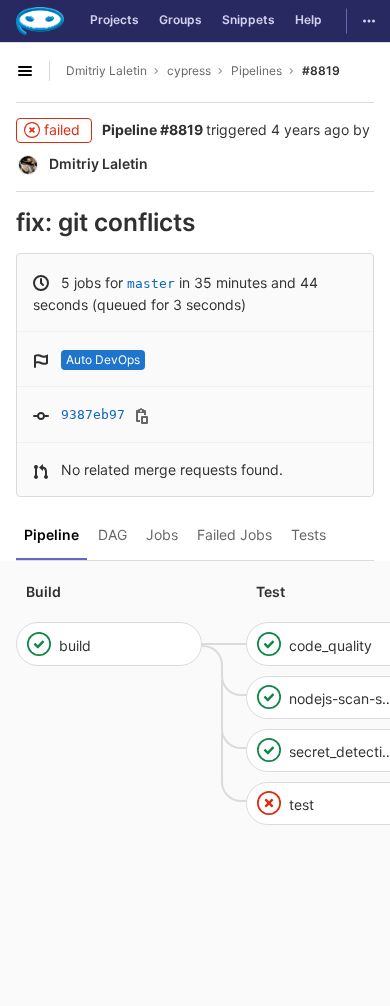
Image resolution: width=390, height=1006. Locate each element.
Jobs (162, 534)
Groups (180, 19)
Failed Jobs (234, 534)
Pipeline (51, 534)
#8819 (321, 70)
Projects (114, 19)
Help (308, 19)
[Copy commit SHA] (142, 416)
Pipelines (256, 70)
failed (62, 129)
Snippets (248, 19)
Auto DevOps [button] (103, 359)
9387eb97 (93, 414)
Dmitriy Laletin (106, 70)
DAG (112, 534)
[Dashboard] (40, 21)
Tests (308, 534)
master (151, 283)
